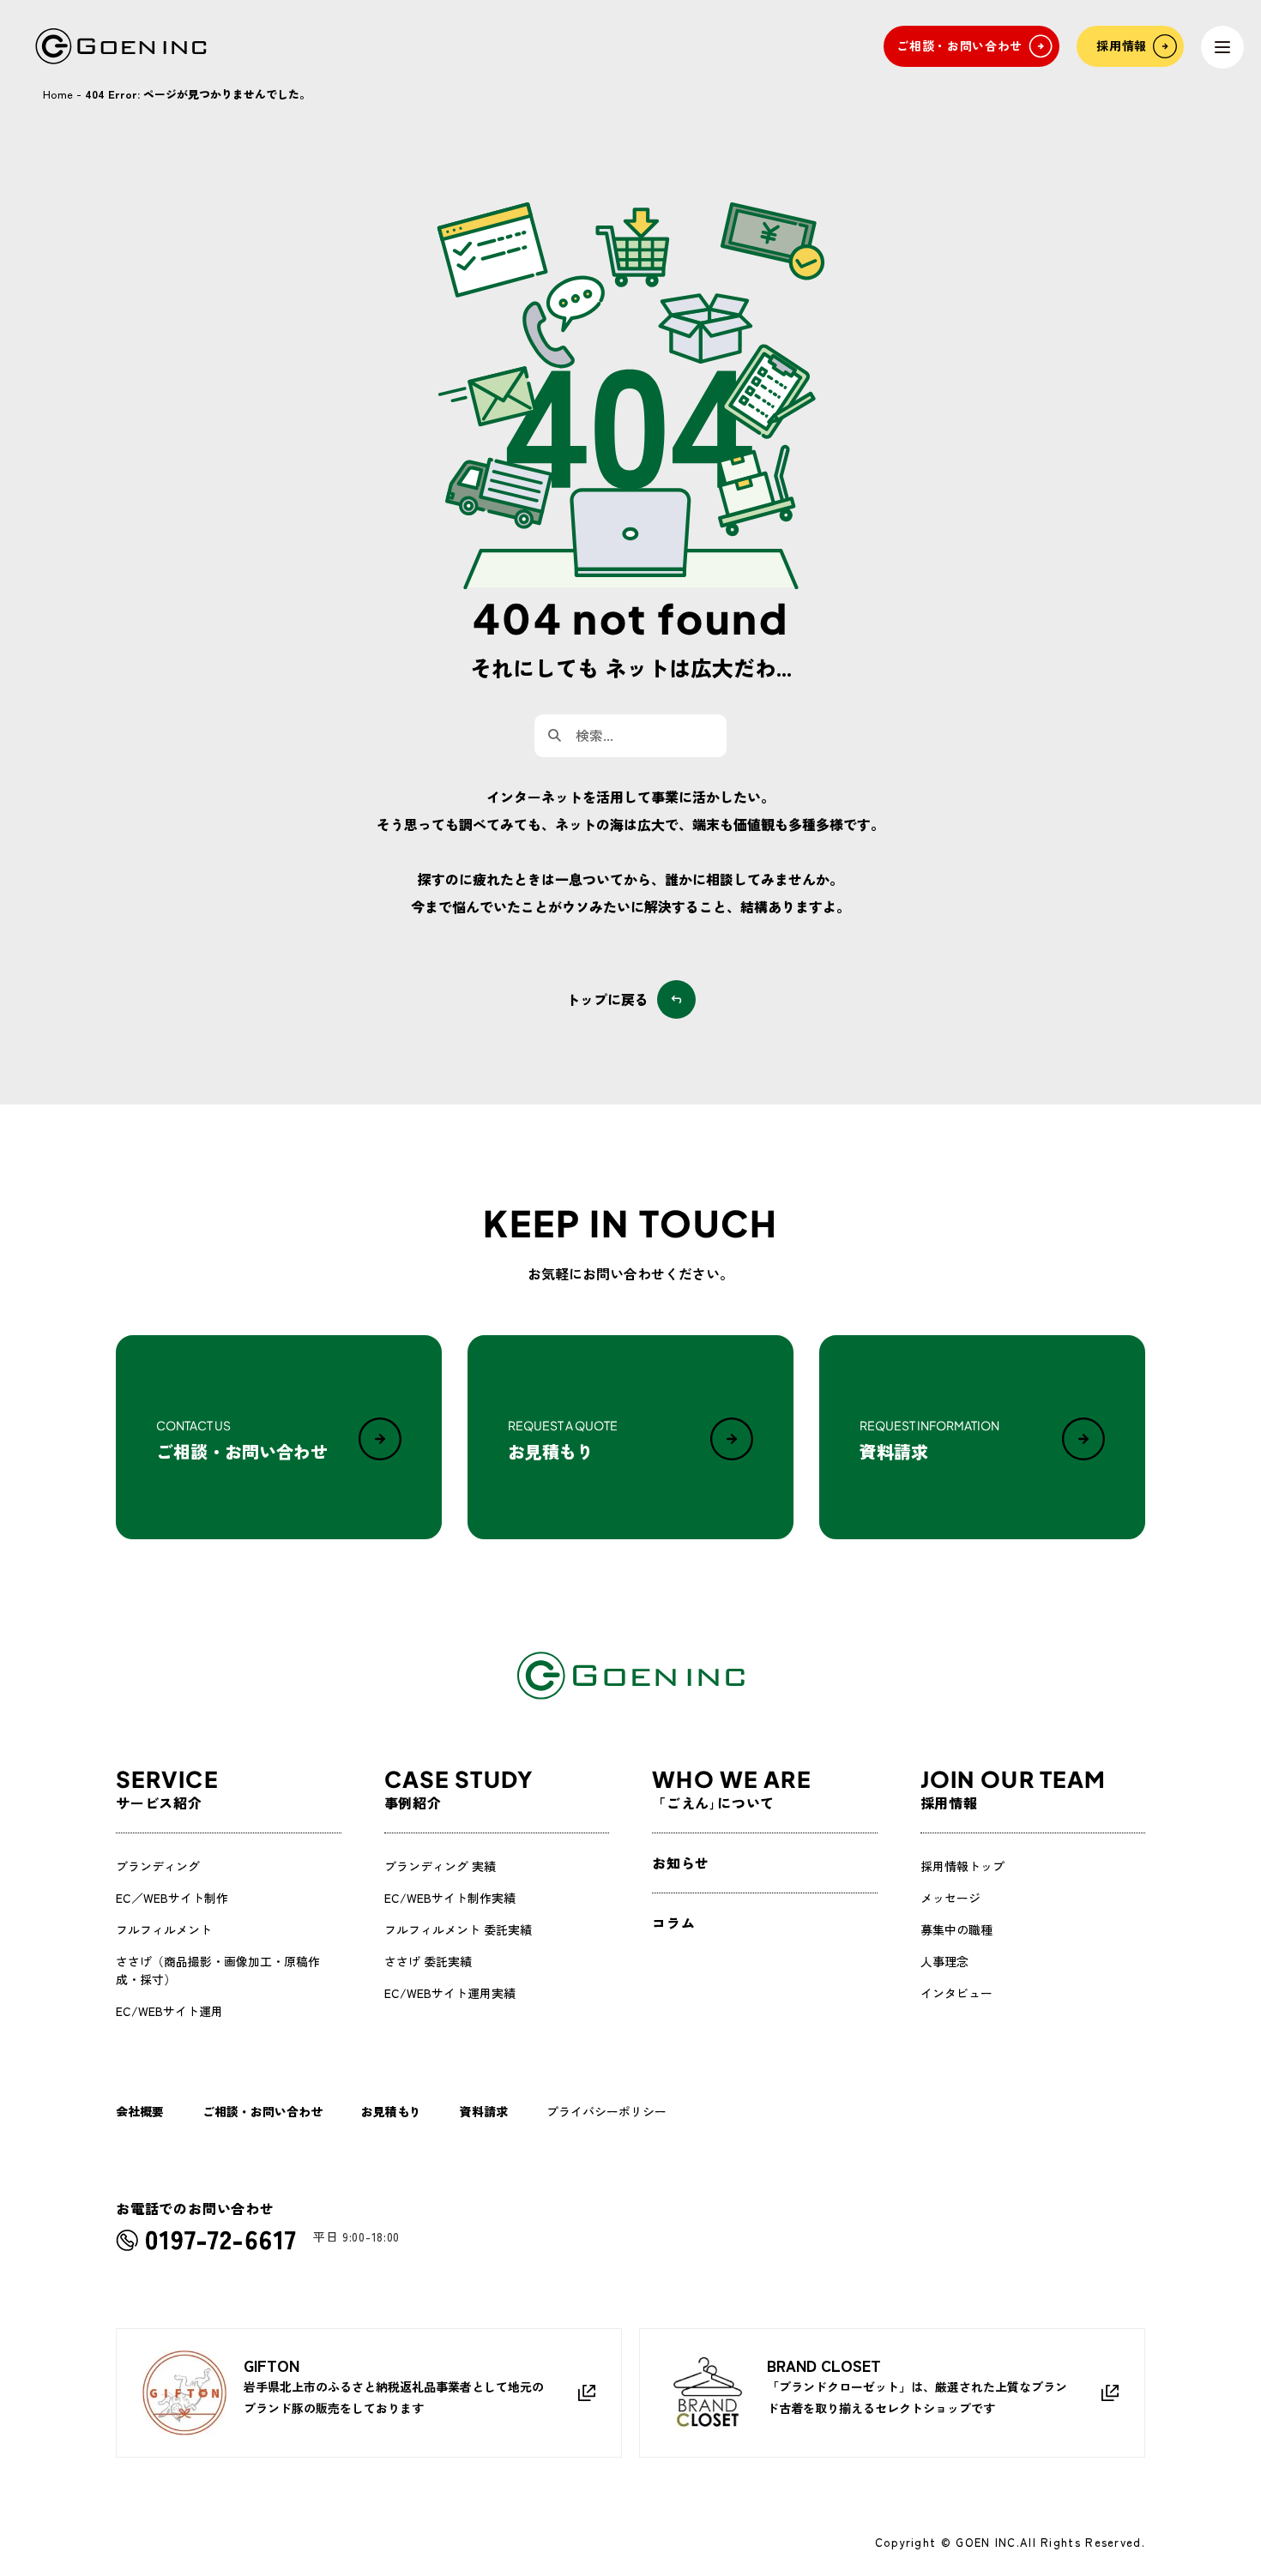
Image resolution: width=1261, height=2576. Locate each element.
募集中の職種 (956, 1929)
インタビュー (956, 1993)
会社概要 (140, 2111)
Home (58, 94)
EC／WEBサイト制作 (172, 1898)
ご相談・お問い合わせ (262, 2111)
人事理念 (944, 1961)
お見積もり (391, 2111)
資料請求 (484, 2111)
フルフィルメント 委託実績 (458, 1929)
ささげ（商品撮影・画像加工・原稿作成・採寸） (218, 1970)
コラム (673, 1923)
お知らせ (681, 1863)
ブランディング (158, 1866)
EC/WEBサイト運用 (169, 2011)
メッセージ (950, 1898)
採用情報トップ (962, 1866)
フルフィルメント (164, 1929)
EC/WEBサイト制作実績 (450, 1898)
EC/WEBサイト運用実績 (450, 1993)
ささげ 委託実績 (428, 1961)
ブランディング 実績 (440, 1866)
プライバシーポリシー (606, 2111)
